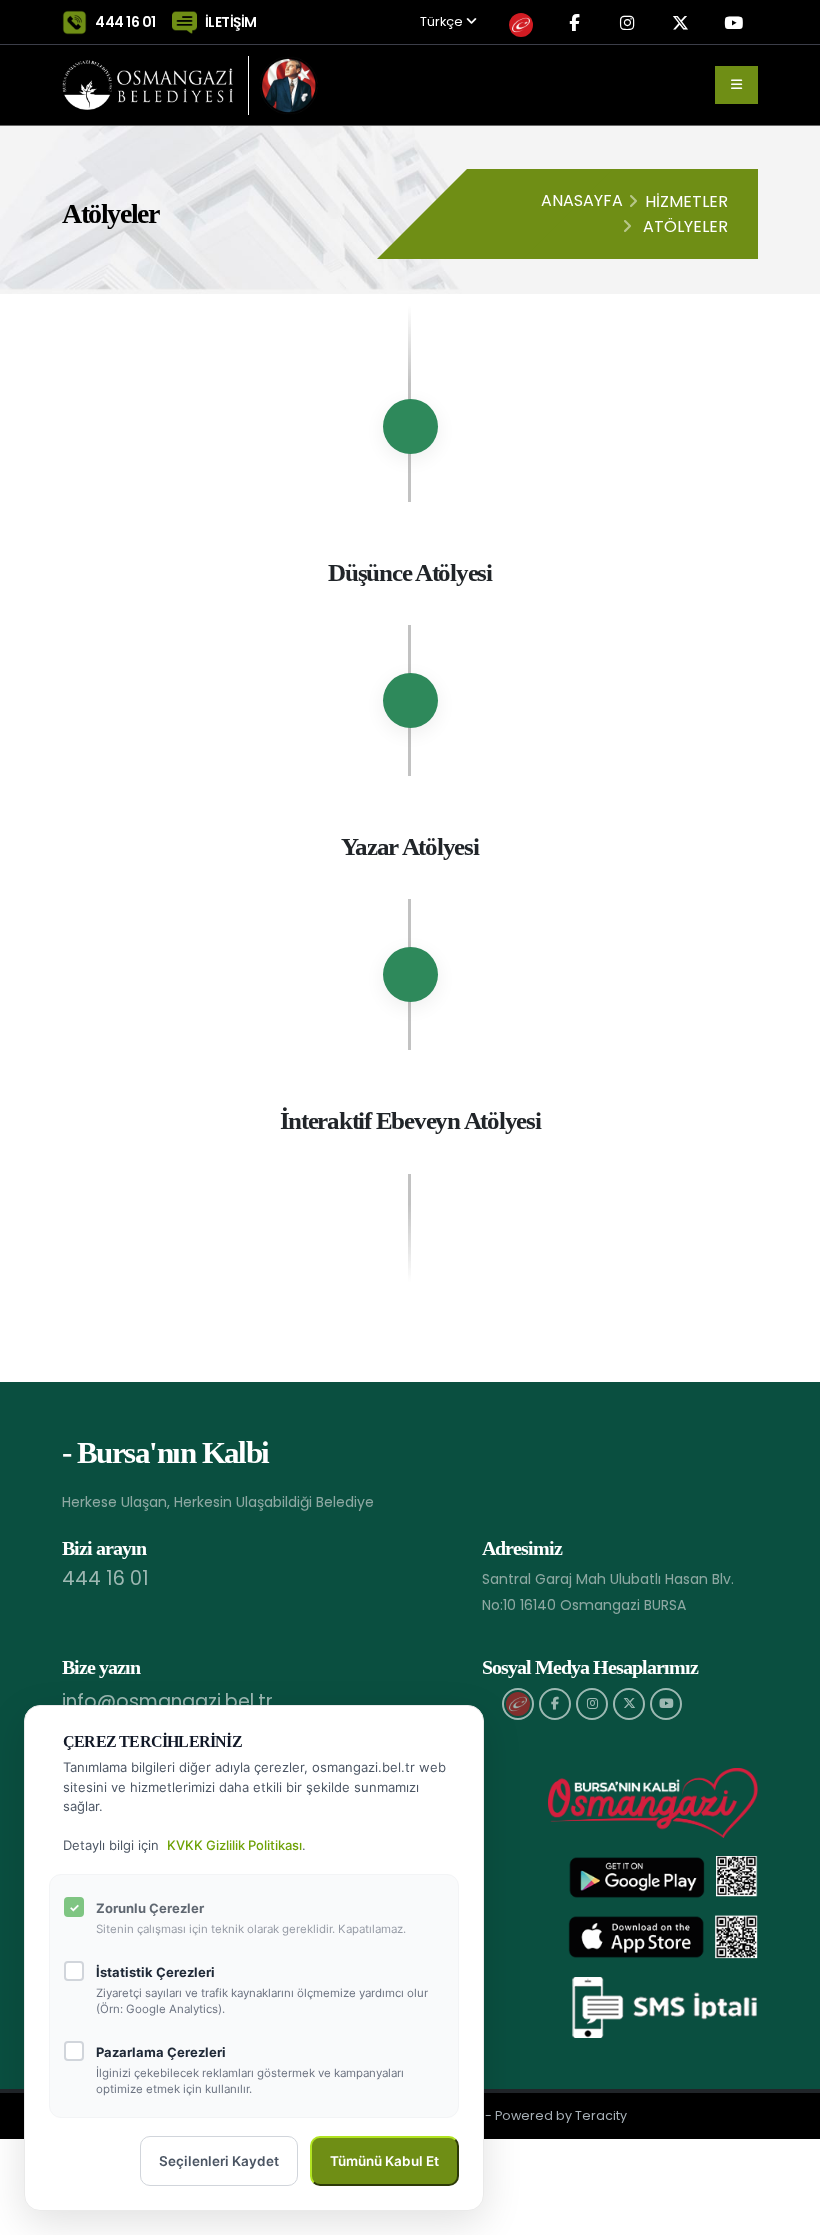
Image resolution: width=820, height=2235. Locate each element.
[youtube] (666, 1704)
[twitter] (629, 1704)
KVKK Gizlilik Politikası (234, 1845)
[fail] (518, 1704)
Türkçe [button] (443, 22)
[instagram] (592, 1704)
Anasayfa (582, 200)
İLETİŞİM (231, 22)
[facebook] (555, 1704)
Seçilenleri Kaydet (219, 2161)
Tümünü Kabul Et (384, 2161)
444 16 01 (125, 22)
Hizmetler (686, 201)
